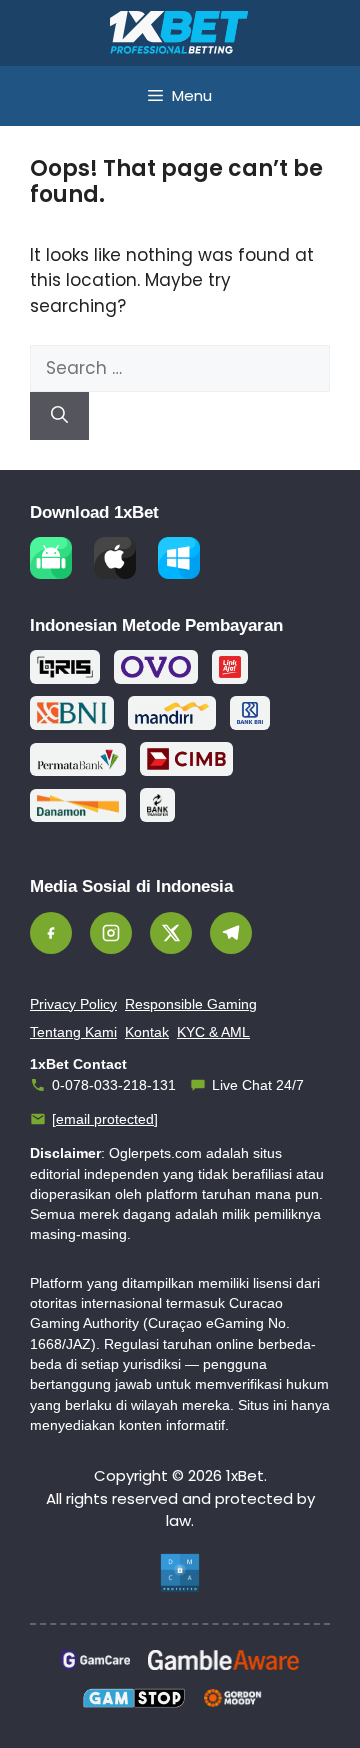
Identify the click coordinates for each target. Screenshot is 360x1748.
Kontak (147, 1032)
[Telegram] (231, 933)
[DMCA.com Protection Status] (180, 1573)
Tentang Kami (73, 1032)
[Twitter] (171, 933)
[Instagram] (111, 933)
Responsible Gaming (191, 1004)
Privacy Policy (73, 1004)
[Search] (59, 416)
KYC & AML (213, 1032)
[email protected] (105, 1119)
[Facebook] (51, 933)
